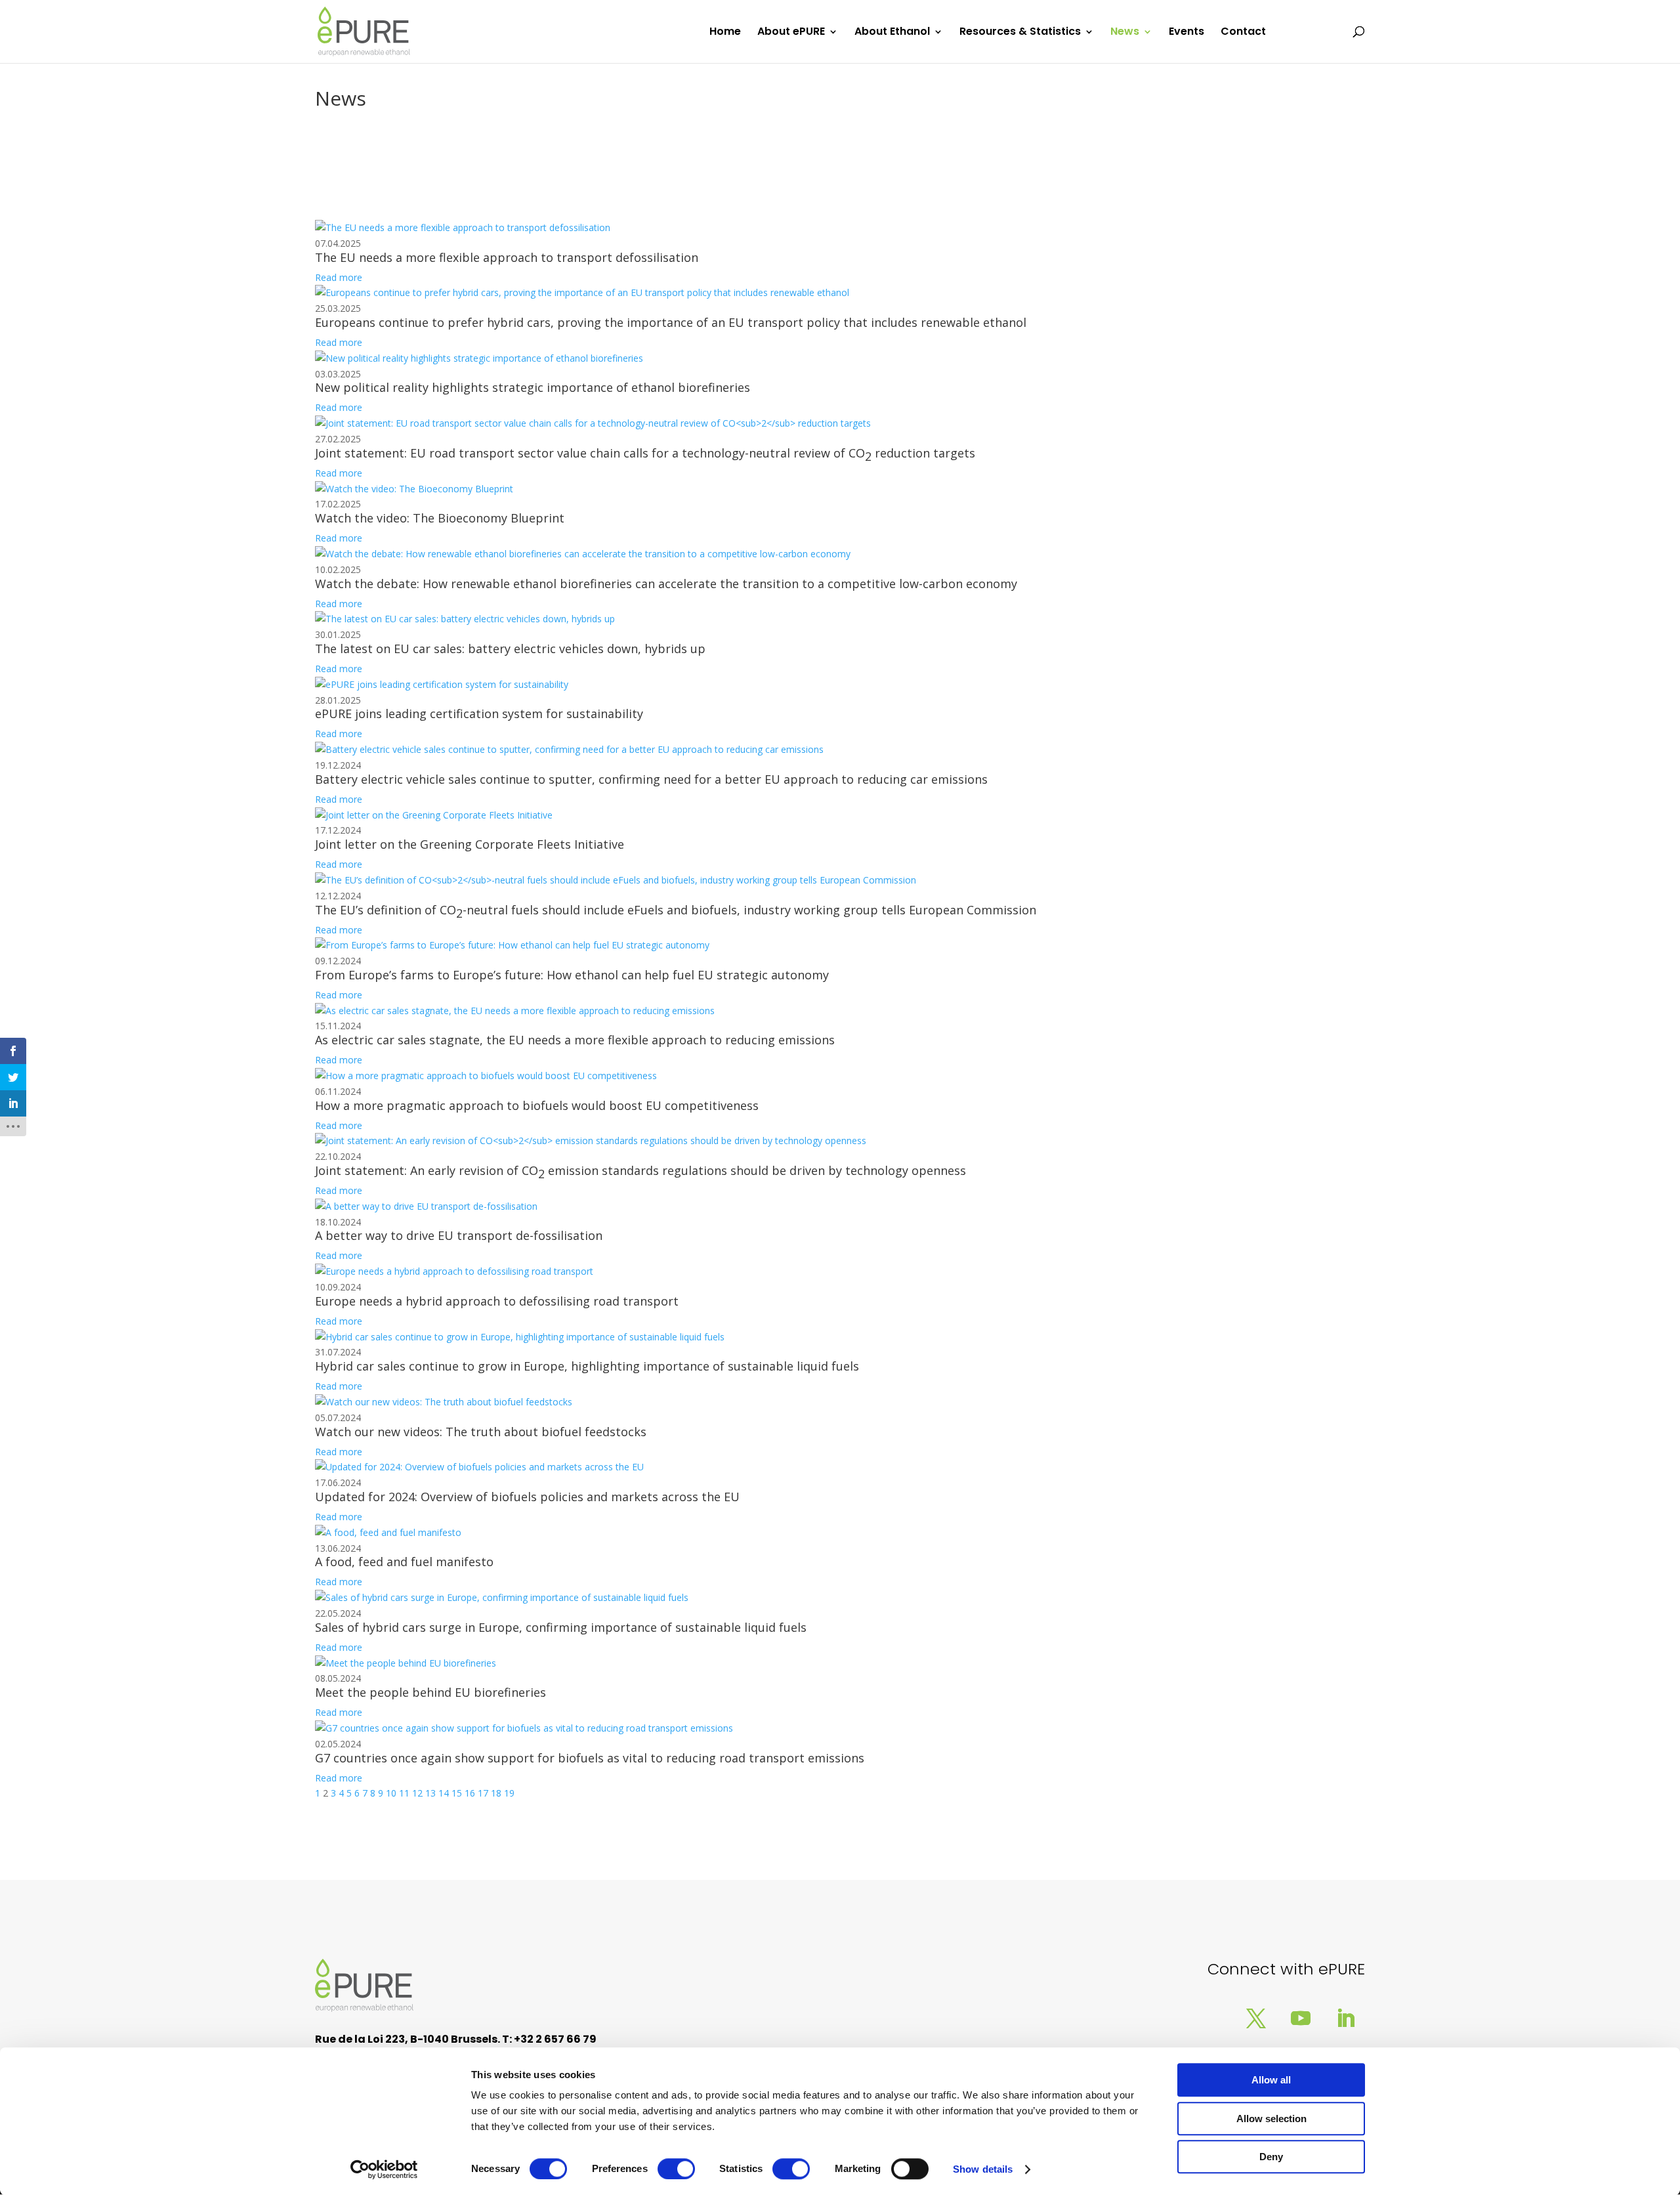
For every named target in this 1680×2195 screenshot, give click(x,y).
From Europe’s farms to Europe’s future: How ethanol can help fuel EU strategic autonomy (572, 975)
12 (417, 1793)
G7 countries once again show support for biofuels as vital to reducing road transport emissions (590, 1758)
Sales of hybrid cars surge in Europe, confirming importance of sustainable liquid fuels (561, 1627)
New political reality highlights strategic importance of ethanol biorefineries (533, 387)
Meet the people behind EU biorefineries (430, 1692)
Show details (983, 2169)
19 (509, 1793)
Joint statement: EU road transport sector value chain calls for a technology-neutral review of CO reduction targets (645, 455)
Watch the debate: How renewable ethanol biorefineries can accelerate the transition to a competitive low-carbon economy (666, 584)
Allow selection (1271, 2119)
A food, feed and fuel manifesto (404, 1562)
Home (725, 33)
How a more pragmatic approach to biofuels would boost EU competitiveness (537, 1105)
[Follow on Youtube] (1301, 2018)
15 (457, 1793)
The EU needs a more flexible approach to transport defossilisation (507, 257)
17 (483, 1793)
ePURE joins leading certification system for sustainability (479, 714)
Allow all (1271, 2080)
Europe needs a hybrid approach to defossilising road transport (497, 1301)
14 (444, 1793)
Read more (339, 277)
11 (404, 1793)
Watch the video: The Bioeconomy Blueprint (440, 518)
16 (470, 1793)
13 (430, 1793)
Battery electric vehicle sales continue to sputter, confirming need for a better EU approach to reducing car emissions (651, 779)
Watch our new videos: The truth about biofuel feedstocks (481, 1432)
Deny (1271, 2157)
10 (391, 1793)
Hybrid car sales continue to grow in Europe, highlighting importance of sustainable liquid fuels (587, 1366)
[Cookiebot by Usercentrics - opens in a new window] (384, 2169)
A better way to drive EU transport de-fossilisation (459, 1235)
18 (496, 1793)
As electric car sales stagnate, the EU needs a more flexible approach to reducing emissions (575, 1040)
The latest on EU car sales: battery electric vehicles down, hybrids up (510, 649)
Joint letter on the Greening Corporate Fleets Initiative (470, 844)
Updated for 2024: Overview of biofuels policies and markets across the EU (527, 1497)
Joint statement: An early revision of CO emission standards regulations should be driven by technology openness (640, 1172)
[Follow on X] (1256, 2018)
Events (1186, 33)
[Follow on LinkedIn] (1345, 2018)
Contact (1243, 33)
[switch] (676, 2169)
